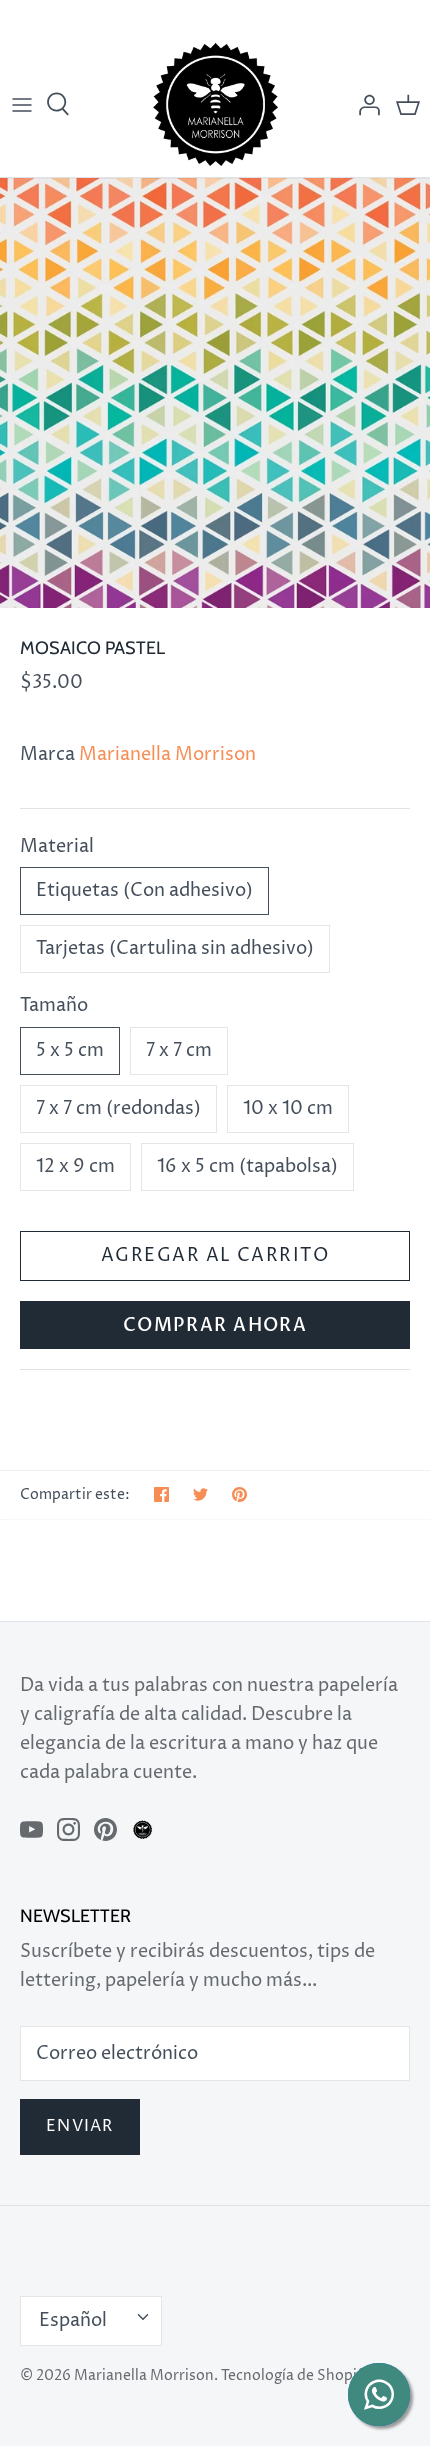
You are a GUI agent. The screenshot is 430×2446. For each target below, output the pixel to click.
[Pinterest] (105, 1829)
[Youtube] (31, 1829)
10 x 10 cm (288, 1108)
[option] (215, 393)
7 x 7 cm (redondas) (118, 1108)
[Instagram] (68, 1829)
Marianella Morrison (167, 754)
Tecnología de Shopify (296, 2376)
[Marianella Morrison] (215, 104)
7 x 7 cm (179, 1050)
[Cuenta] (364, 105)
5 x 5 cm (70, 1050)
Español (73, 2320)
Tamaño (54, 1005)
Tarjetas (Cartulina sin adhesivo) (175, 948)
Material (57, 846)
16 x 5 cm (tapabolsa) (247, 1166)
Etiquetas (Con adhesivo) (144, 890)
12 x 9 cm (75, 1166)
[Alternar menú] (22, 105)
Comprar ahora (215, 1325)
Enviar (80, 2126)
